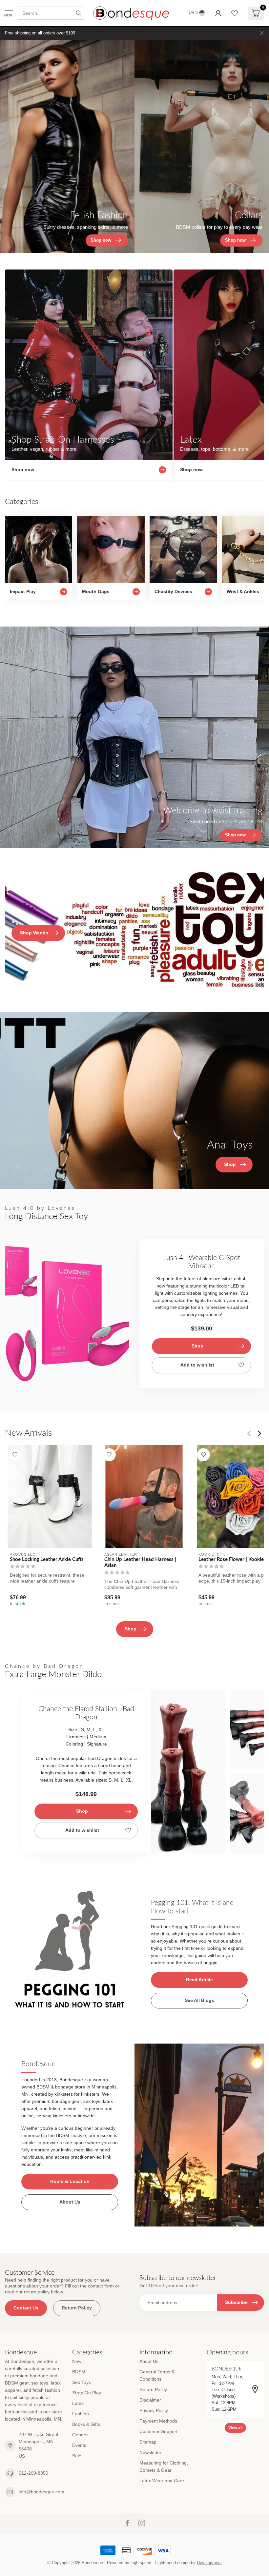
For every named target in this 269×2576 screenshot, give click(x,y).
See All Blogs (199, 2000)
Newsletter (150, 2452)
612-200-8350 (33, 2473)
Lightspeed (141, 2563)
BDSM (79, 2372)
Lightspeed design (172, 2563)
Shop (197, 1346)
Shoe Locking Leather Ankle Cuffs (47, 1559)
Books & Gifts (86, 2424)
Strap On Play (87, 2393)
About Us (70, 2202)
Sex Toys (82, 2382)
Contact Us (26, 2308)
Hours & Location (70, 2181)
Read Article (199, 1980)
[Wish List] (235, 13)
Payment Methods (158, 2421)
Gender (80, 2435)
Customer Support (158, 2431)
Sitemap (148, 2442)
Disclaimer (150, 2400)
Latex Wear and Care (162, 2481)
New (77, 2361)
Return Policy (77, 2308)
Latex (78, 2403)
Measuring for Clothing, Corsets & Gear (164, 2466)
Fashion (81, 2414)
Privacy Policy (154, 2410)
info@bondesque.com (41, 2492)
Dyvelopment (209, 2563)
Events (79, 2445)
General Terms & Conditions (157, 2375)
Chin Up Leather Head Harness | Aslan (140, 1562)
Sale (77, 2456)
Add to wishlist (197, 1365)
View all (235, 2428)
